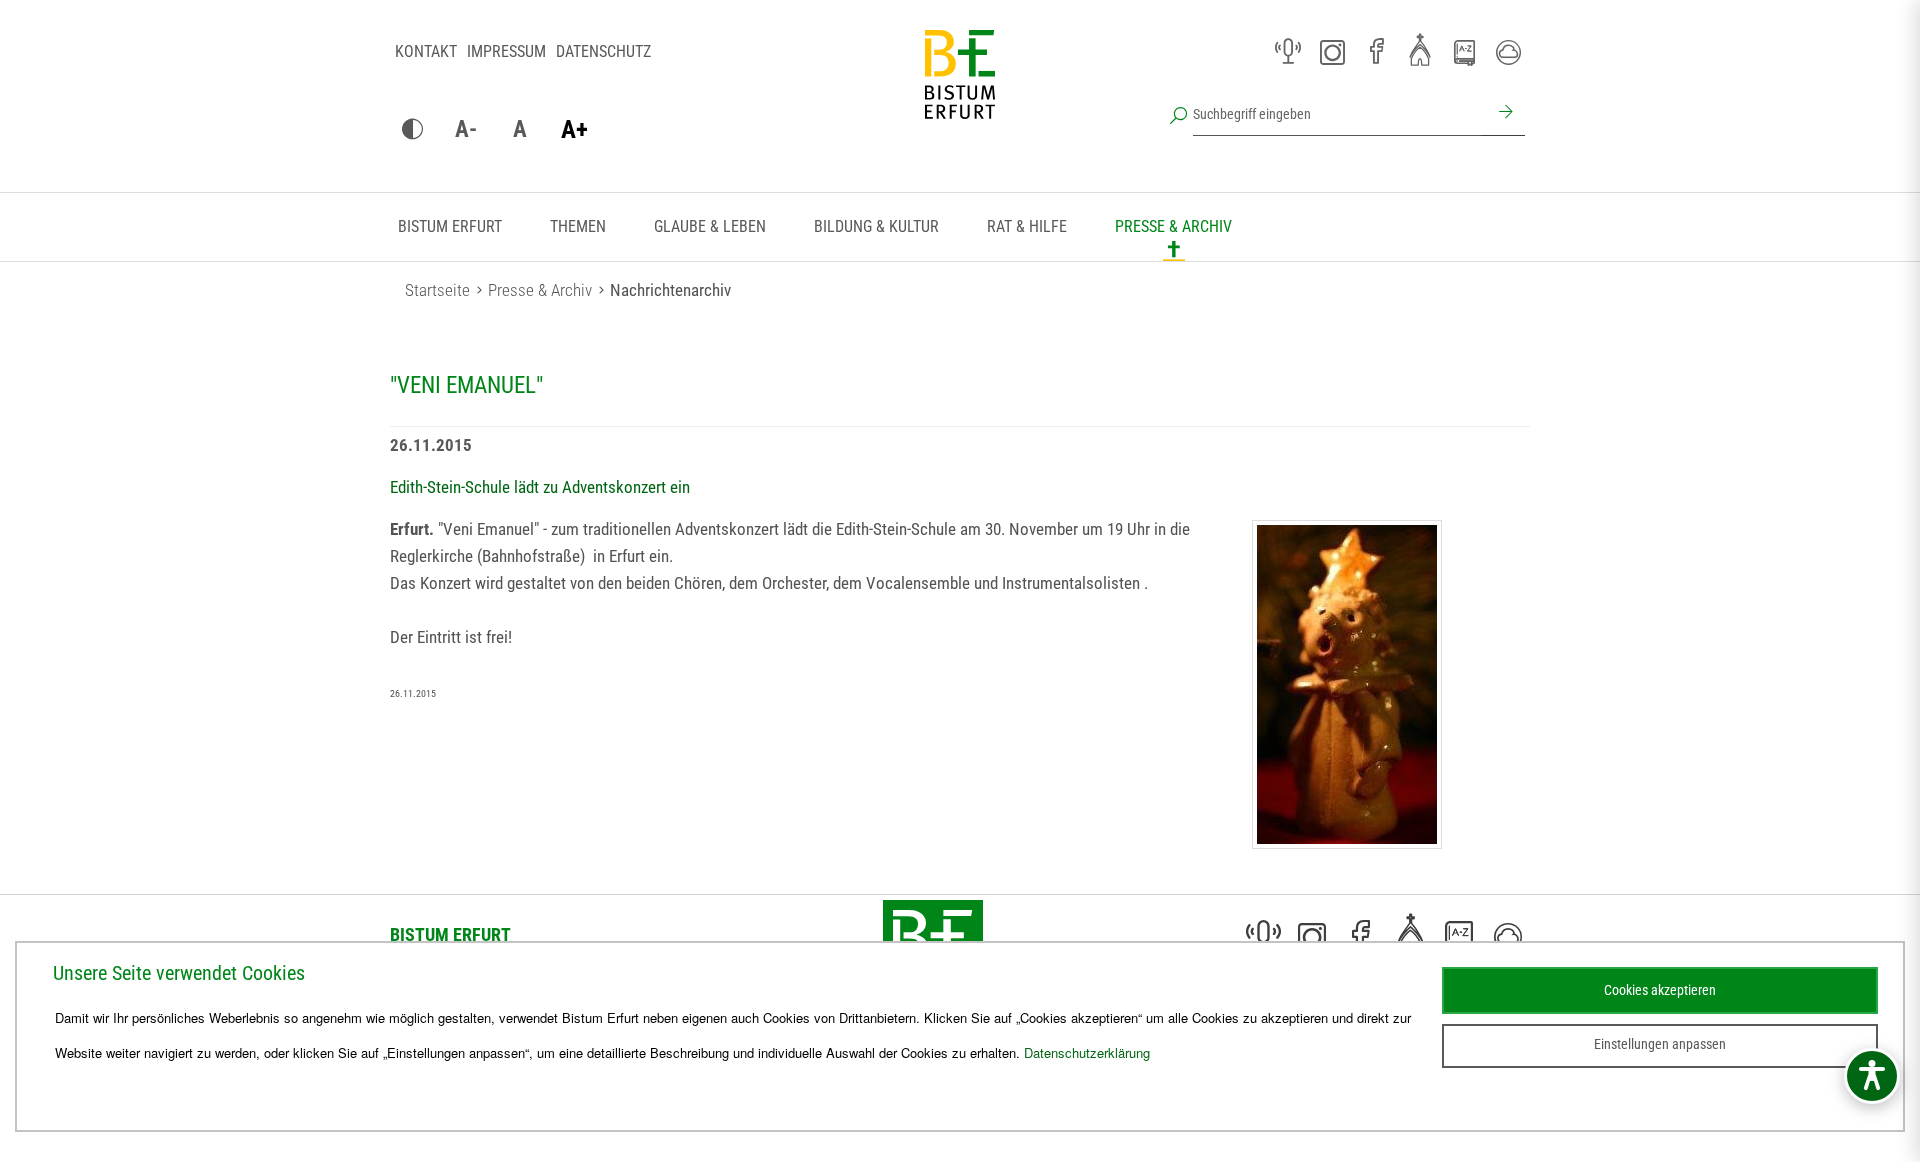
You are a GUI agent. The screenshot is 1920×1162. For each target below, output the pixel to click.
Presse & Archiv (1173, 226)
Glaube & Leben (710, 226)
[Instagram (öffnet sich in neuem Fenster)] (1332, 52)
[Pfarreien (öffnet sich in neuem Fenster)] (1420, 49)
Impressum (506, 51)
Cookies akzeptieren (1660, 990)
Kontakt (426, 51)
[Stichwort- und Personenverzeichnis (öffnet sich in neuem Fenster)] (1464, 53)
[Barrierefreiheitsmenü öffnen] (1872, 1076)
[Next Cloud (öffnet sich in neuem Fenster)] (1508, 52)
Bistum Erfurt (450, 226)
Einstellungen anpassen (1660, 1044)
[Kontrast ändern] (412, 130)
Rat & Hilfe (1027, 226)
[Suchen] (1503, 114)
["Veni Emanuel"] (1347, 684)
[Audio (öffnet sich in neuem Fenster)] (1288, 52)
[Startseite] (960, 90)
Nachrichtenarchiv (670, 290)
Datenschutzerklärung (1087, 1052)
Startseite (437, 290)
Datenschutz (603, 51)
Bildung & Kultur (876, 226)
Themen (578, 226)
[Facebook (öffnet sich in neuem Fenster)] (1376, 52)
